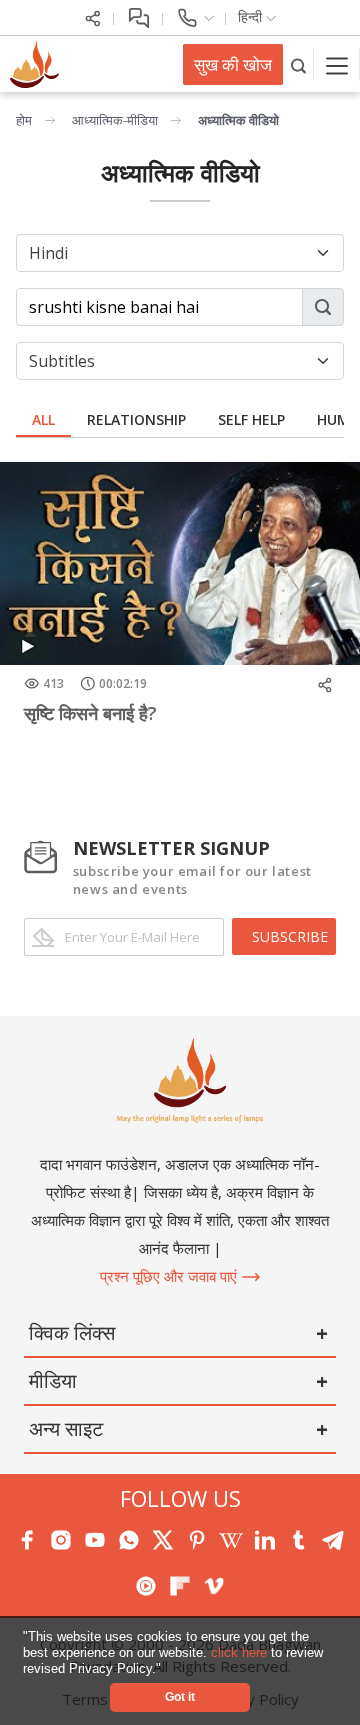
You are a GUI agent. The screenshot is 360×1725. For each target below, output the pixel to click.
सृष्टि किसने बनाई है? (90, 713)
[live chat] (138, 16)
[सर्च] (298, 64)
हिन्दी (252, 16)
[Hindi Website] (32, 63)
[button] (167, 1669)
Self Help (251, 419)
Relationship (136, 419)
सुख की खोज (233, 64)
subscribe (290, 936)
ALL (43, 419)
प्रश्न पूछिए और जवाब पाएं (170, 1276)
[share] (93, 16)
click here (241, 1652)
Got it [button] (180, 1696)
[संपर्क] (194, 16)
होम (24, 120)
